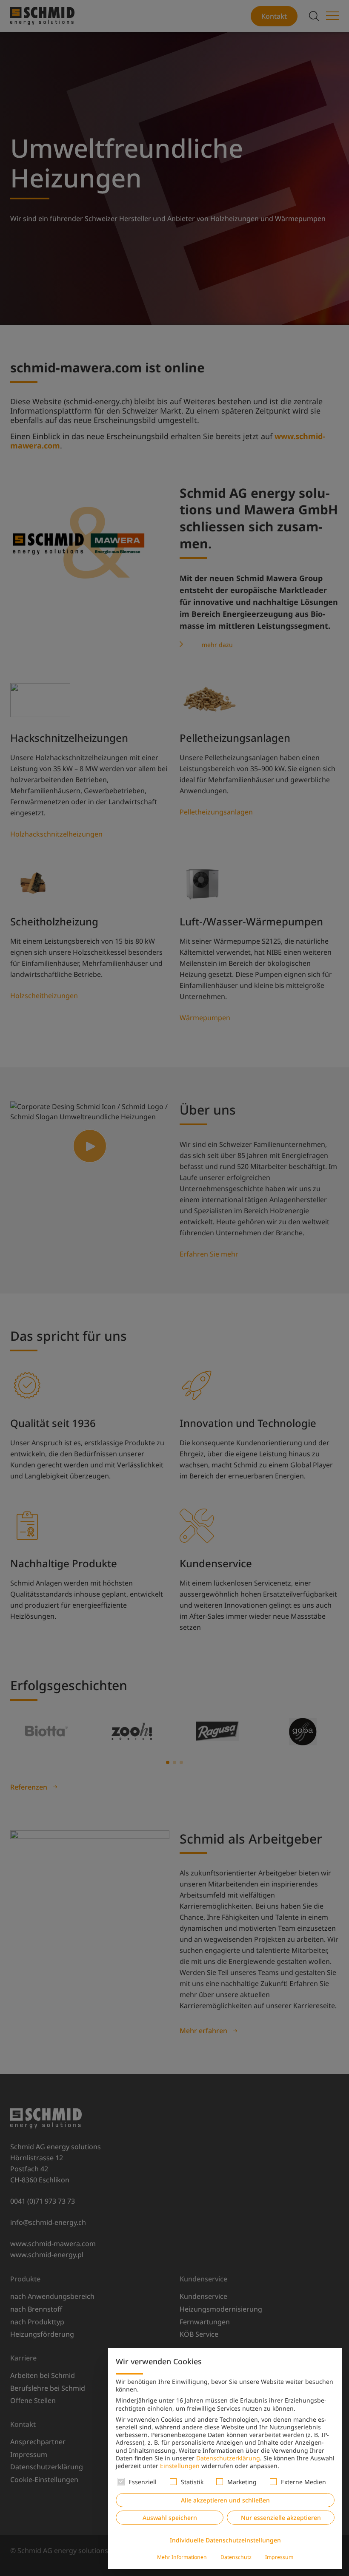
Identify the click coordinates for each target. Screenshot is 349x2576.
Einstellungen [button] (180, 2466)
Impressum (279, 2557)
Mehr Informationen (182, 2557)
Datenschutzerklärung (228, 2458)
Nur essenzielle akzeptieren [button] (281, 2518)
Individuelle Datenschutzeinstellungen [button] (225, 2540)
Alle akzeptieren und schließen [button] (225, 2500)
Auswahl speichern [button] (170, 2518)
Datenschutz (236, 2557)
